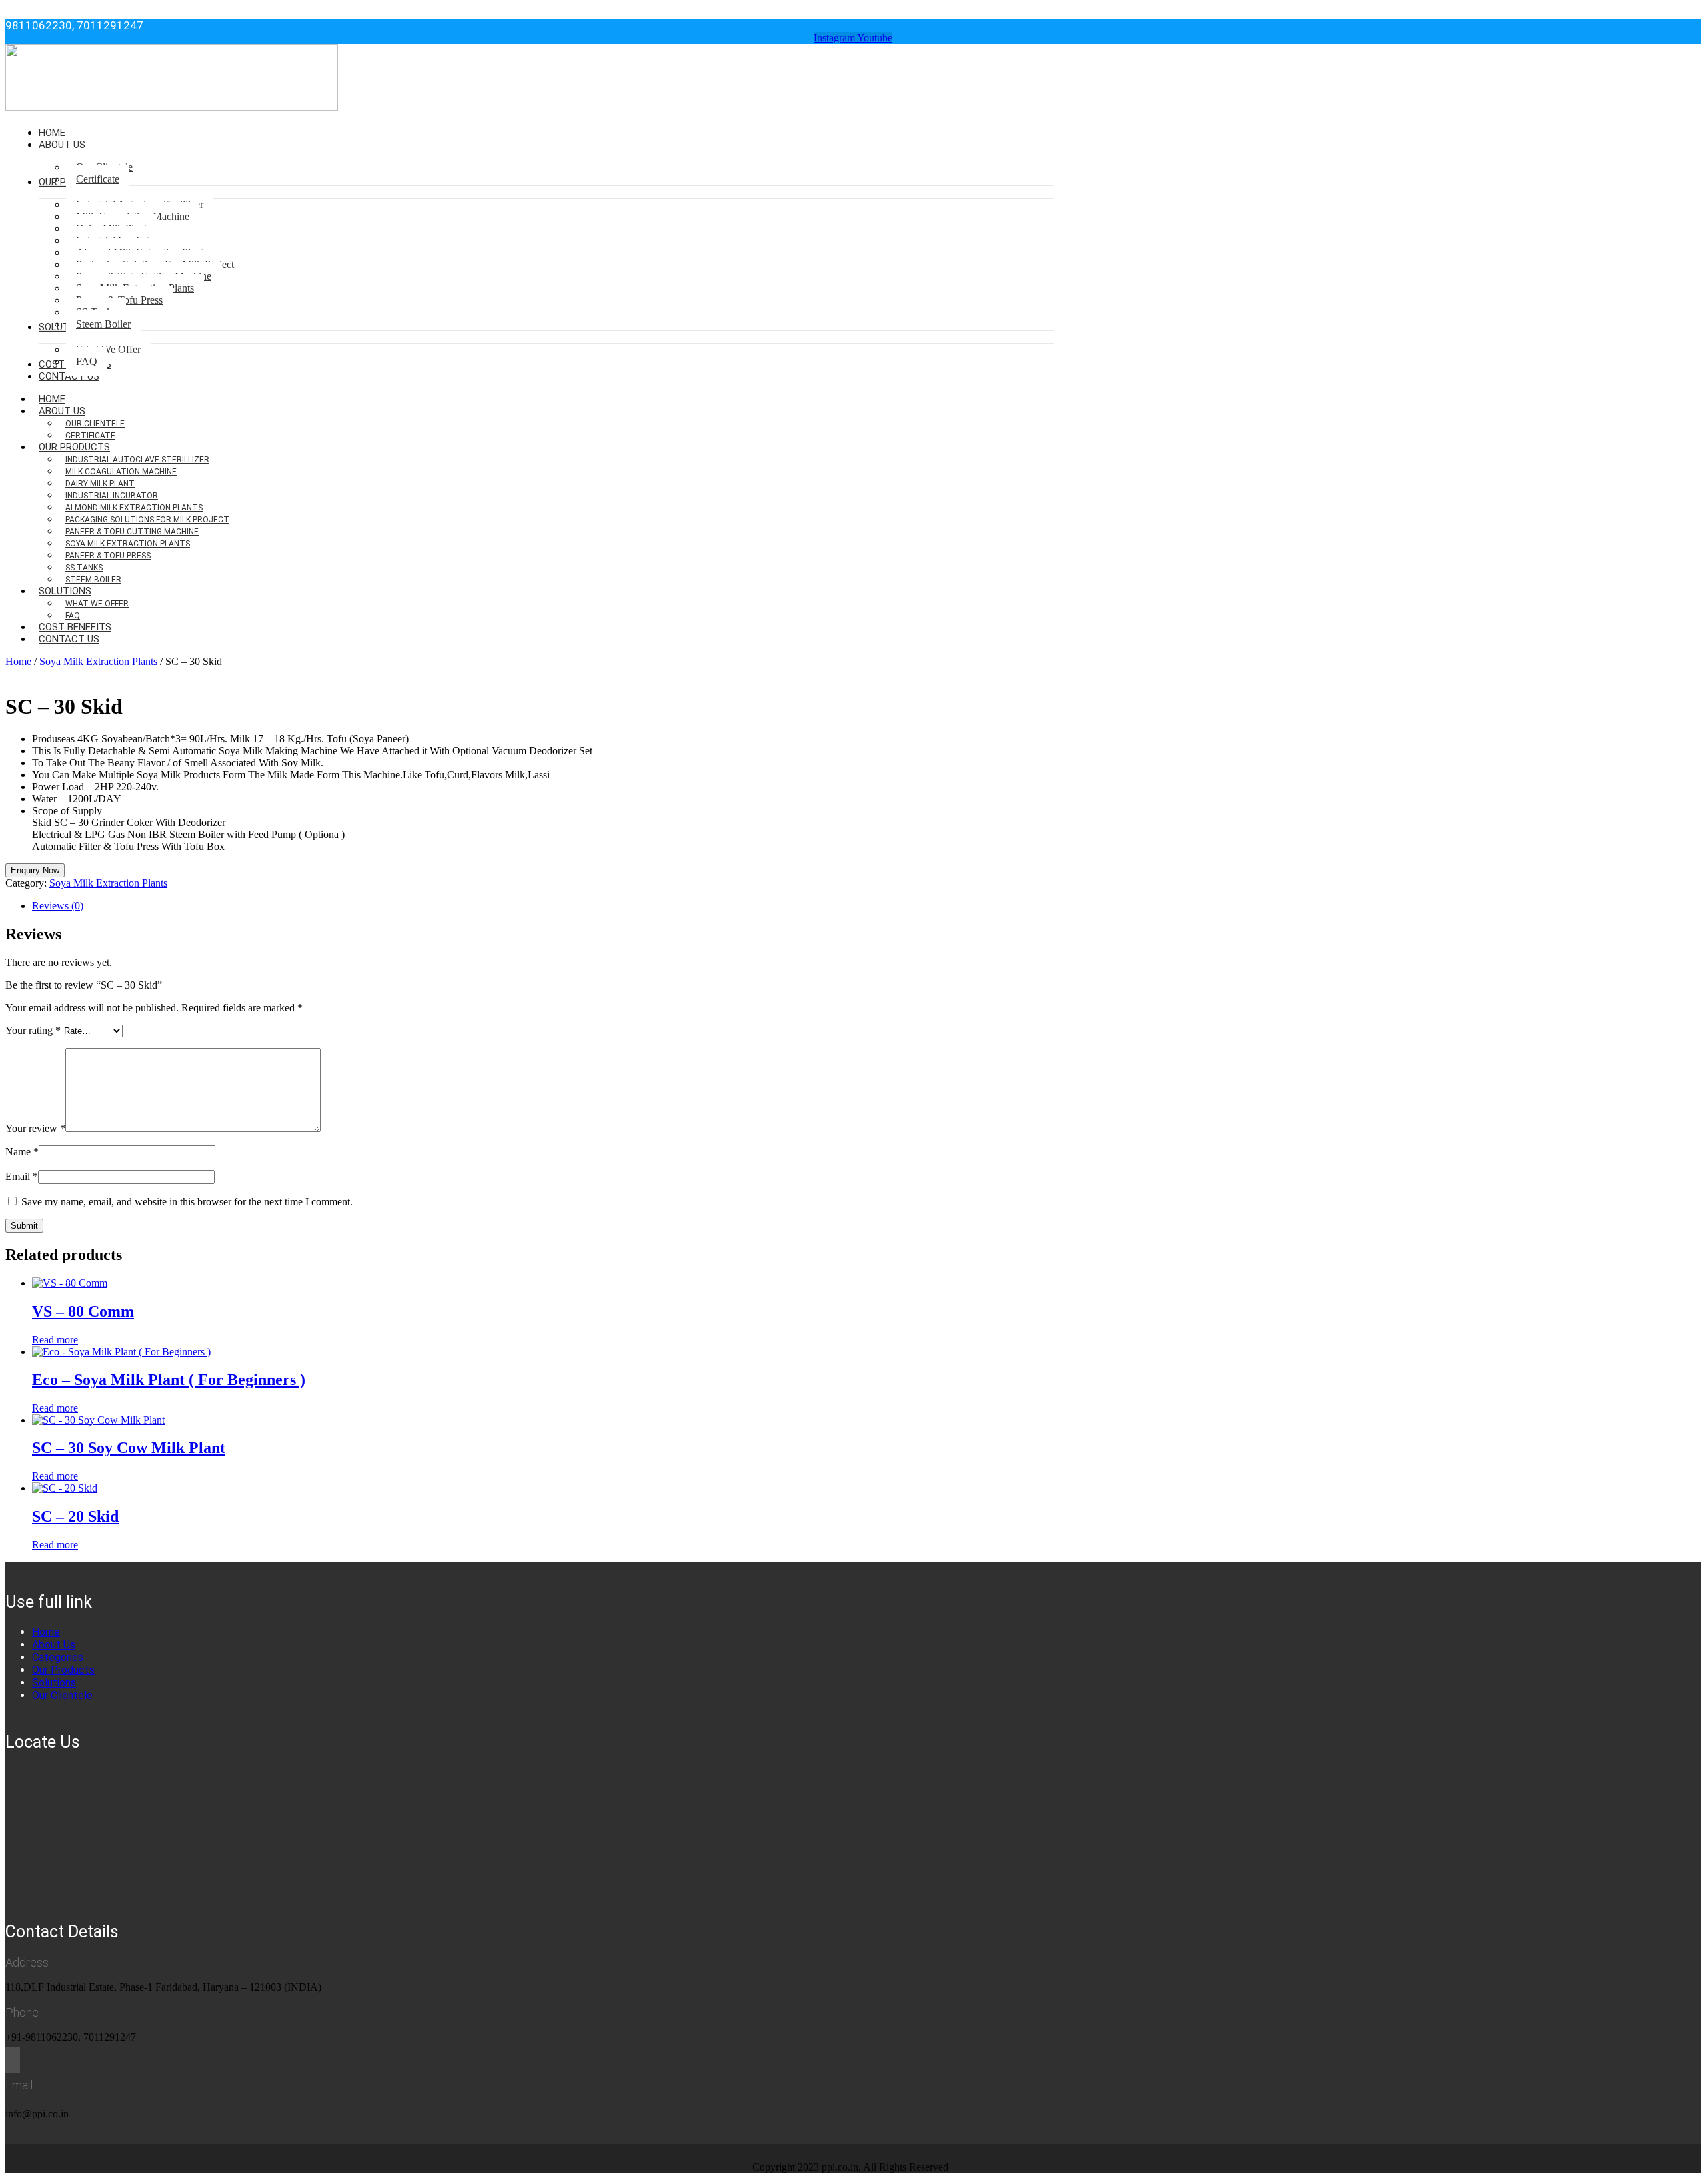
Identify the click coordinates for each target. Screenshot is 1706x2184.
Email (22, 1176)
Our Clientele (95, 424)
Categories (58, 1657)
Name (22, 1152)
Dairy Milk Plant (100, 484)
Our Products (74, 447)
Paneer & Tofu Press (108, 556)
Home (18, 661)
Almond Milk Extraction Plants (134, 508)
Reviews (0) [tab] (58, 906)
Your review (35, 1128)
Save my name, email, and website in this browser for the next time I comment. (187, 1202)
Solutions (65, 591)
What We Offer (97, 604)
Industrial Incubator (112, 496)
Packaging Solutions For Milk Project (147, 520)
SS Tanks (84, 568)
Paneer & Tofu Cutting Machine (132, 532)
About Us (62, 411)
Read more (55, 1340)
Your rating (33, 1030)
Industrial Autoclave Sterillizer (137, 460)
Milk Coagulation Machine (121, 472)
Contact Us (69, 639)
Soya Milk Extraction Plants (128, 544)
